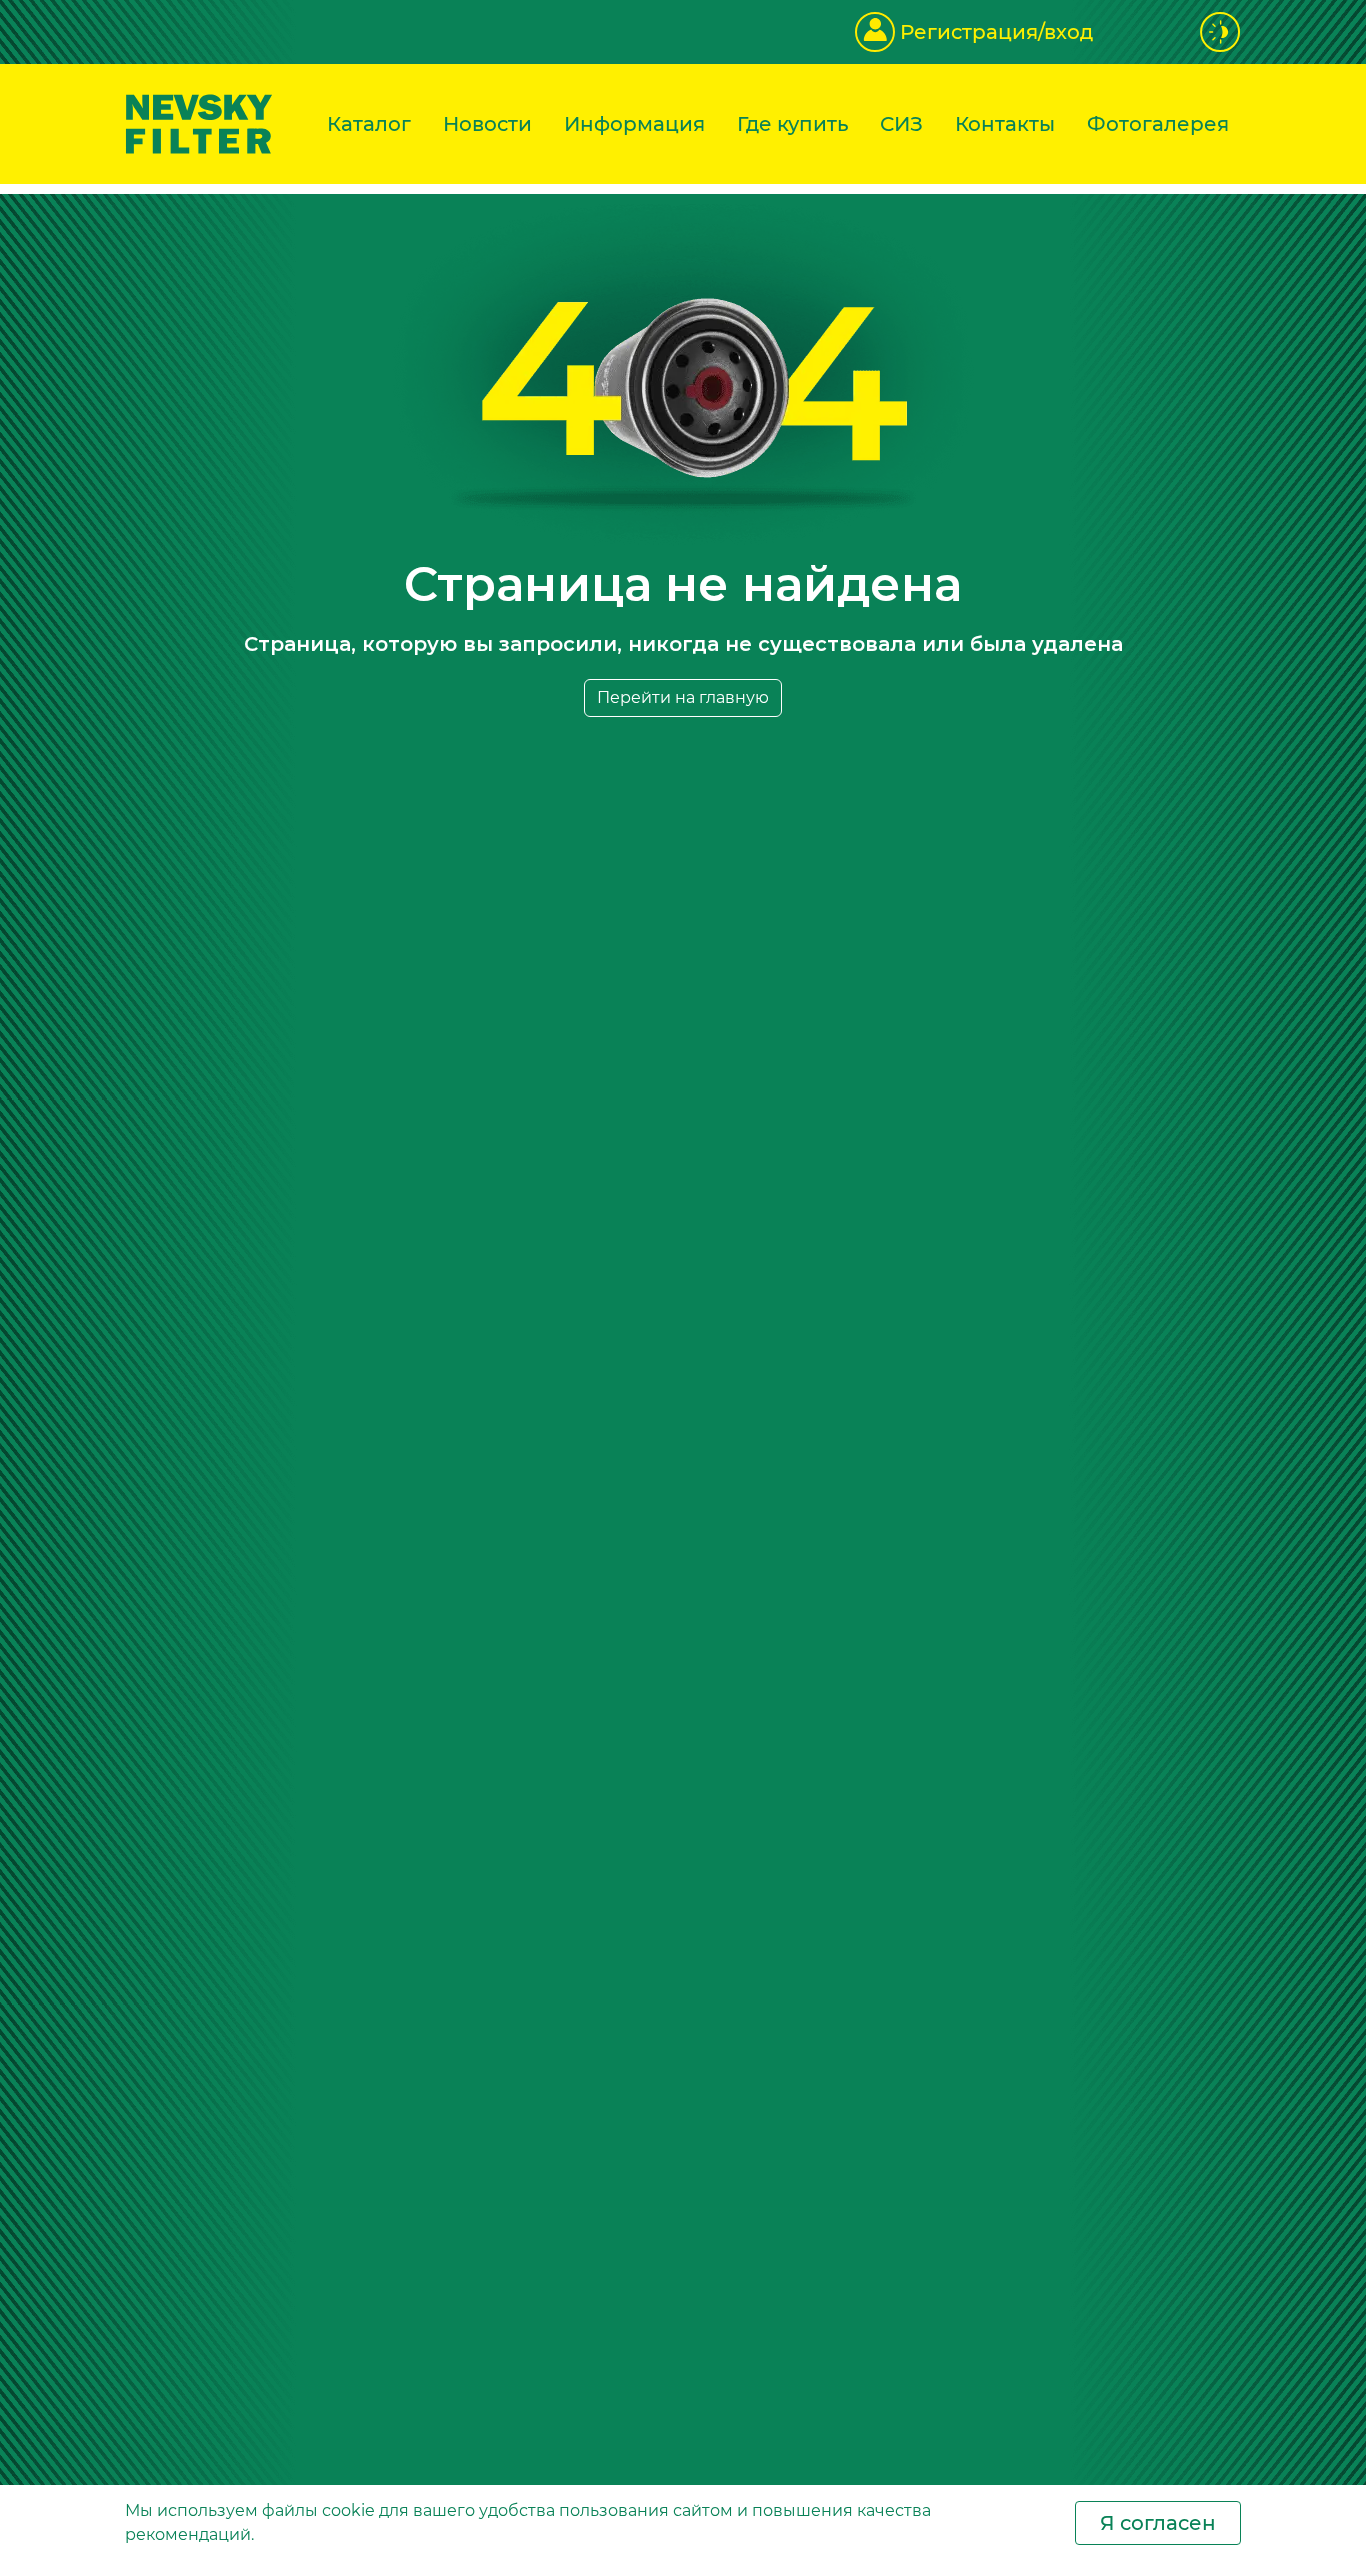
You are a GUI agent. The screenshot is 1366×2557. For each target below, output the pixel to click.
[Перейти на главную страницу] (199, 122)
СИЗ (901, 124)
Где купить (793, 124)
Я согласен (1158, 2523)
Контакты (1005, 124)
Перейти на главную (683, 697)
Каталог (369, 124)
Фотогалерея (1158, 124)
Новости (487, 124)
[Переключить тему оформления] (1220, 32)
